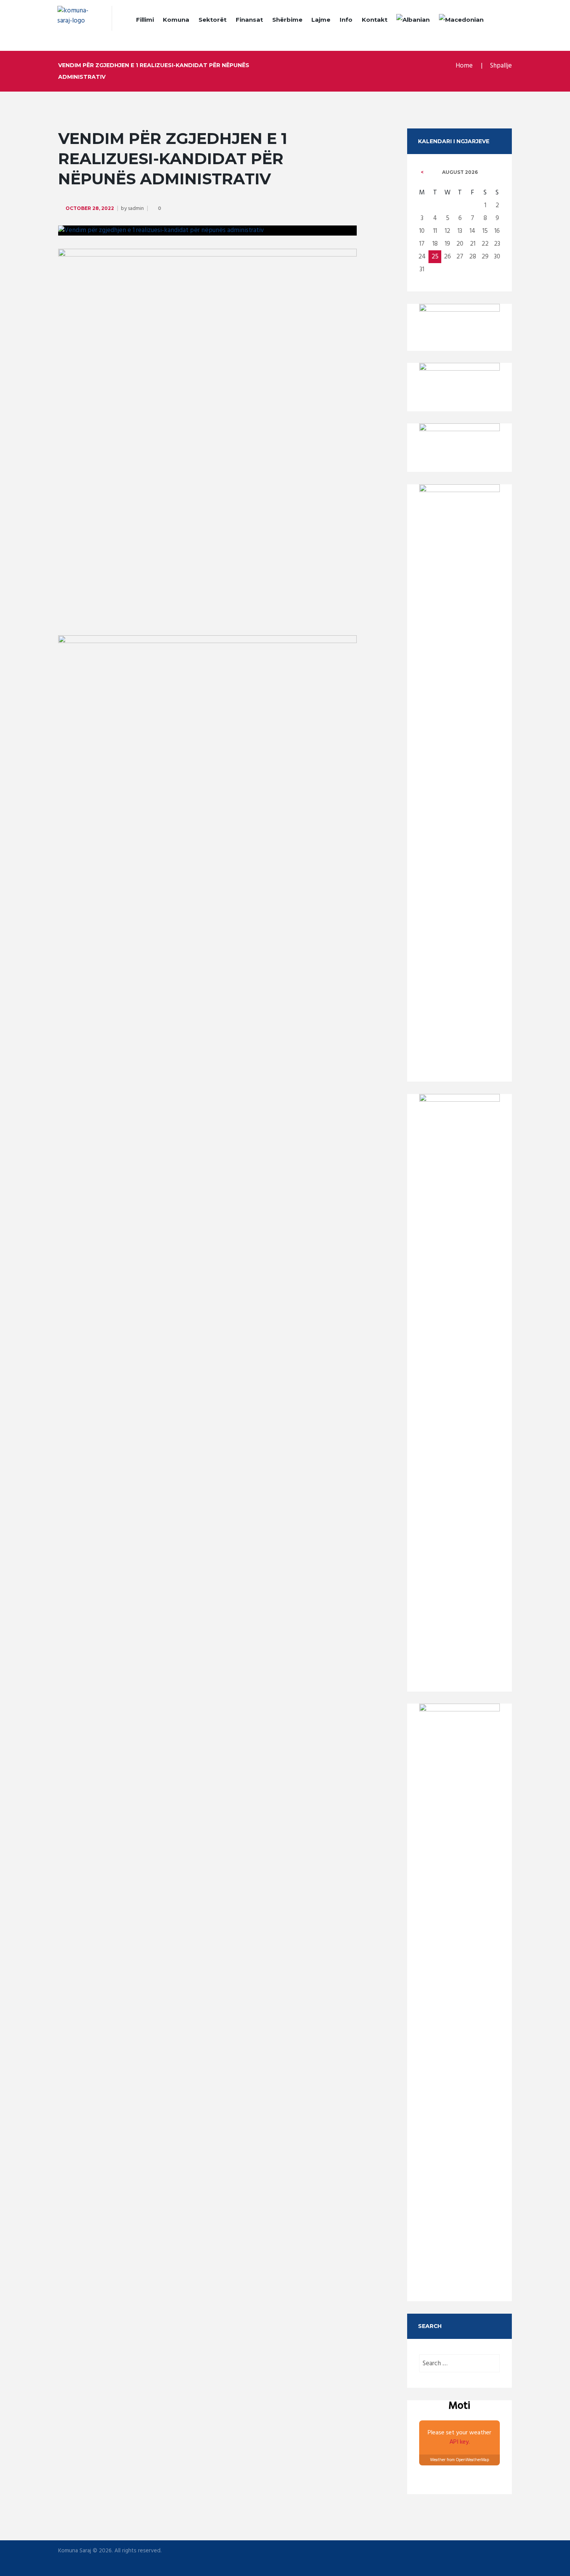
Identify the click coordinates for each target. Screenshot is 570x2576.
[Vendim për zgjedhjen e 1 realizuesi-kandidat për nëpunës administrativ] (207, 231)
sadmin (136, 209)
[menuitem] (413, 21)
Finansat (249, 20)
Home (464, 66)
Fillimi (145, 20)
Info (346, 20)
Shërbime (287, 20)
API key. (460, 2442)
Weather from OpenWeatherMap (459, 2460)
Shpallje (501, 66)
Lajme (321, 20)
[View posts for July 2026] (422, 172)
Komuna (176, 20)
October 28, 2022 (90, 208)
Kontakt (375, 20)
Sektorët (212, 20)
